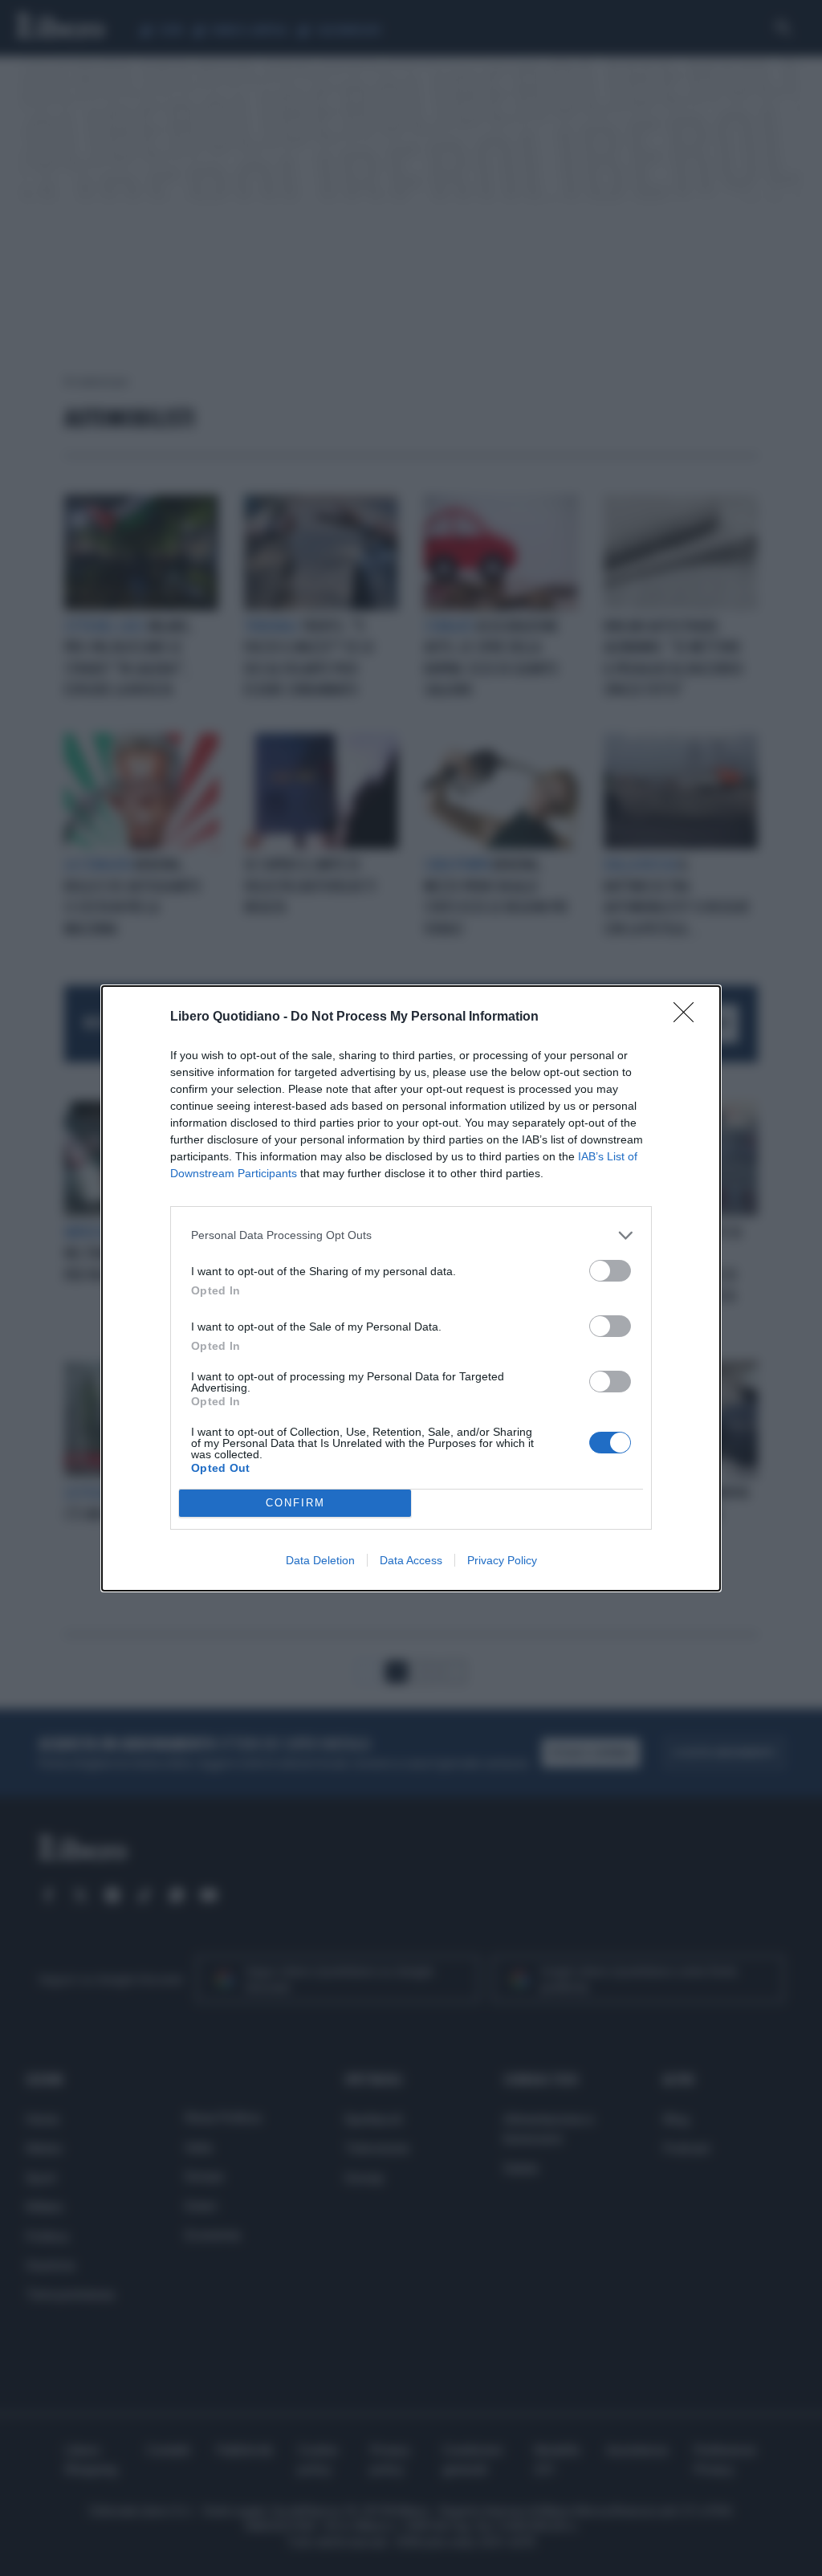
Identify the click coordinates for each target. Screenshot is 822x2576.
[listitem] (411, 1235)
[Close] (689, 1017)
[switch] (610, 1271)
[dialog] (411, 1288)
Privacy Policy (502, 1560)
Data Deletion (320, 1560)
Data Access (411, 1560)
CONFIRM (295, 1503)
